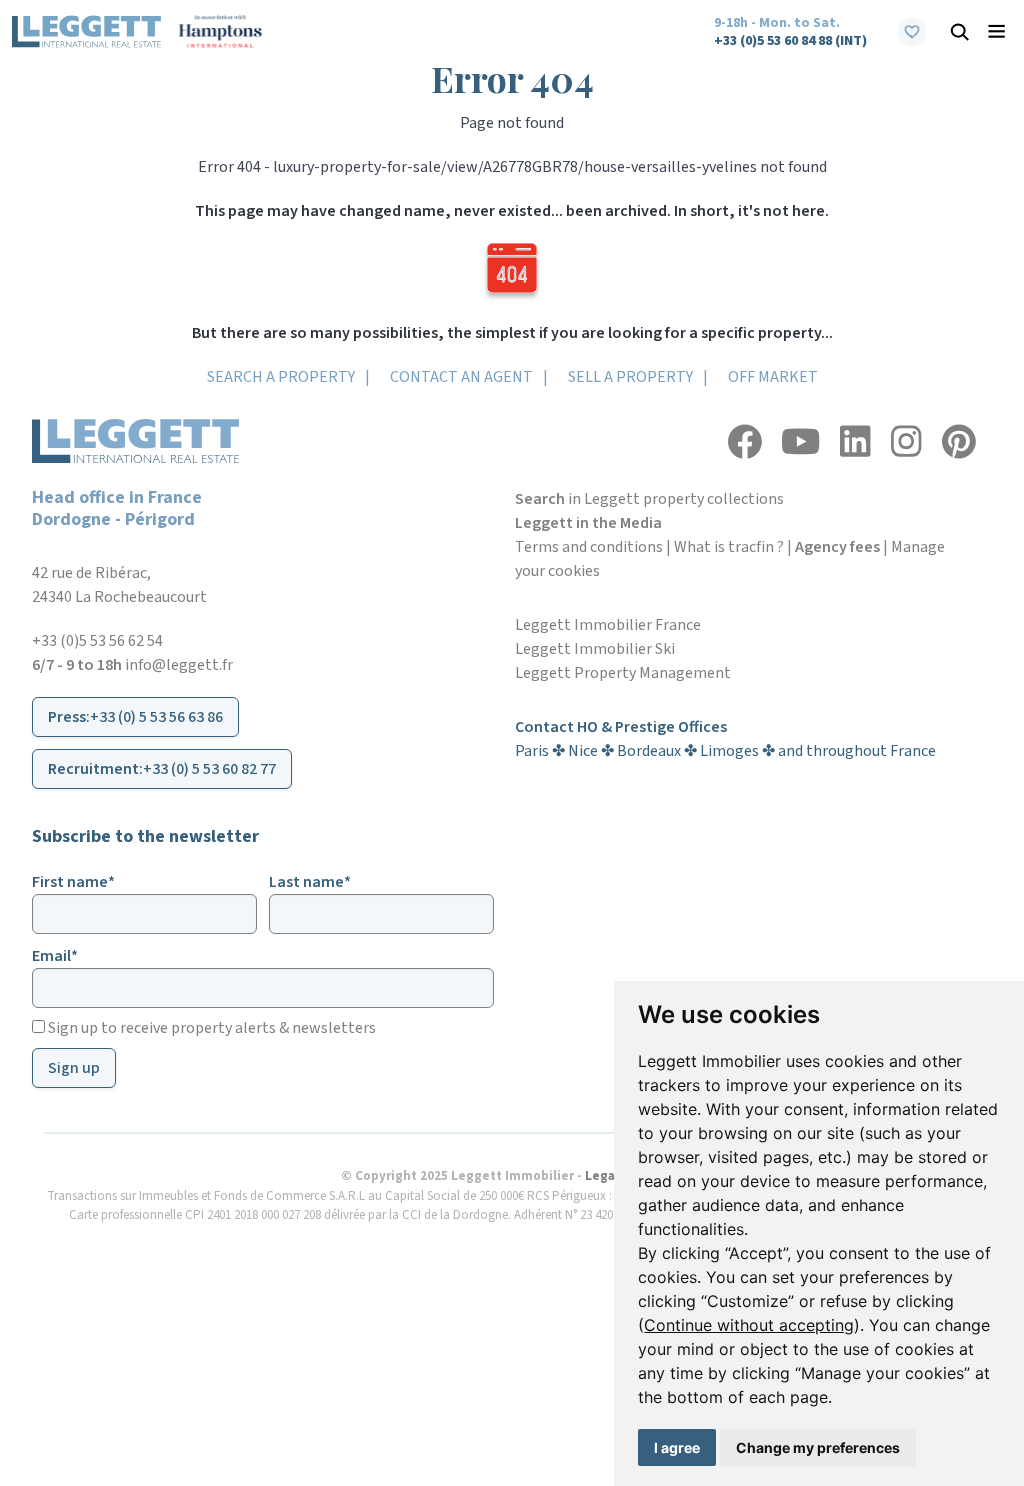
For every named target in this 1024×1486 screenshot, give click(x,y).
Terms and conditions (589, 547)
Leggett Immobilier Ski (595, 649)
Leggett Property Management (623, 673)
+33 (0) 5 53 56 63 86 (156, 717)
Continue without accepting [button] (749, 1325)
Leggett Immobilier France (608, 625)
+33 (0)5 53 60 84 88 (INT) (790, 41)
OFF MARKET (773, 377)
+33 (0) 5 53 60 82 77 (209, 769)
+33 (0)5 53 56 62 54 (97, 641)
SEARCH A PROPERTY (281, 377)
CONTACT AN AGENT (461, 377)
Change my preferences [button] (818, 1447)
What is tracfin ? (729, 547)
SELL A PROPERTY (630, 377)
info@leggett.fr (179, 665)
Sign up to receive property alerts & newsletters (210, 1028)
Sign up (74, 1068)
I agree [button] (677, 1447)
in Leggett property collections (649, 499)
